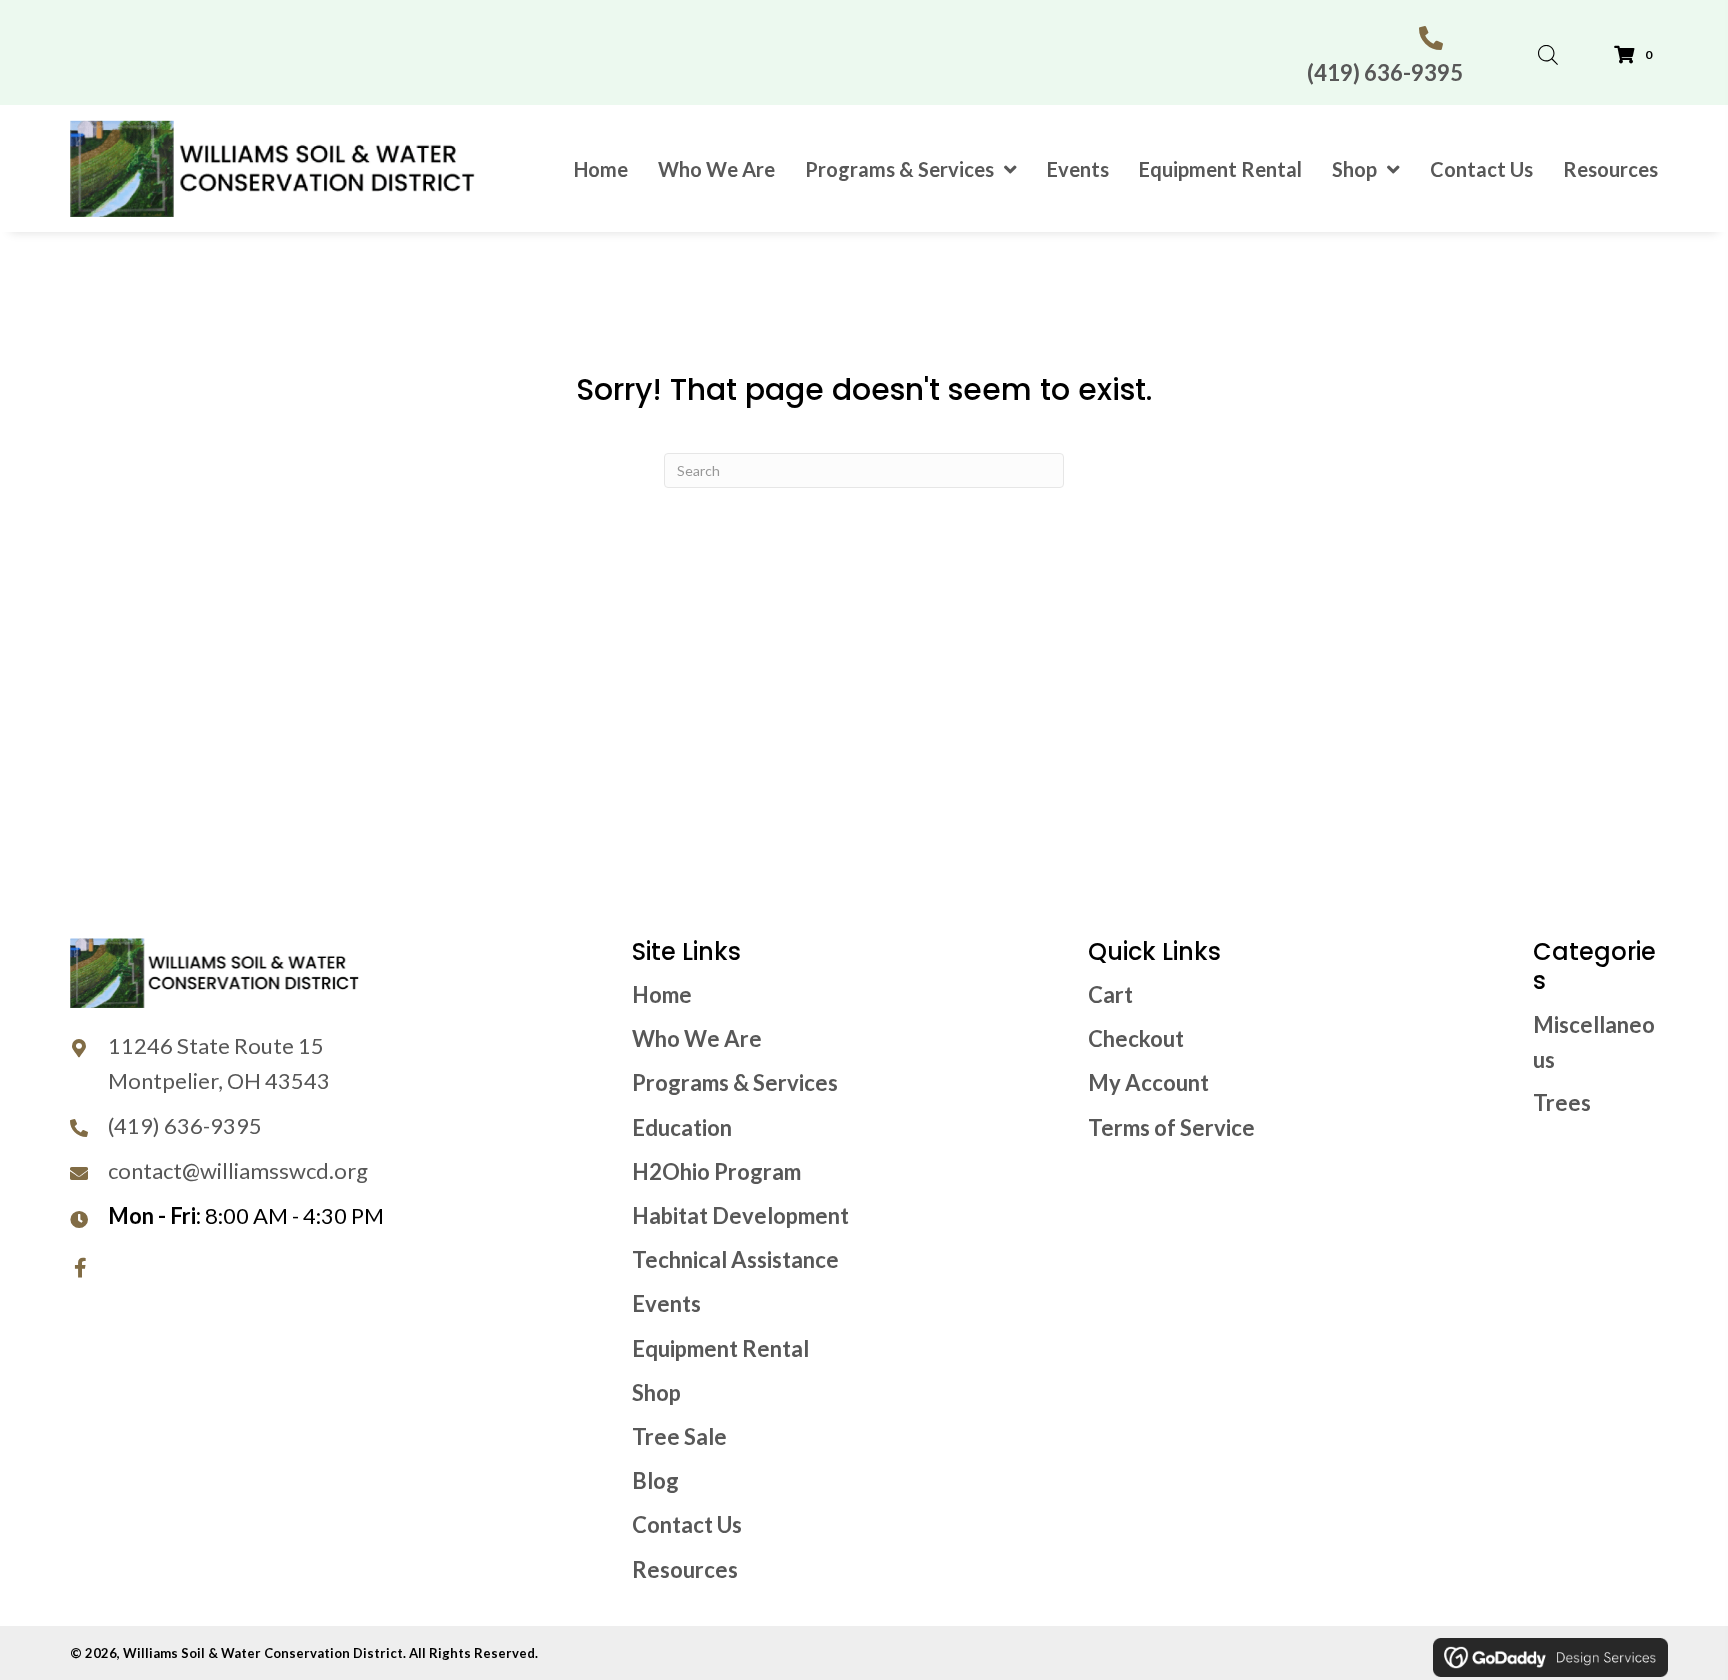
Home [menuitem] (662, 994)
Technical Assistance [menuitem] (735, 1259)
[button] (80, 1268)
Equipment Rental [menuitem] (720, 1348)
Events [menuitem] (666, 1303)
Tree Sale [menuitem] (679, 1436)
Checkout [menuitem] (1136, 1038)
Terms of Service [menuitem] (1171, 1127)
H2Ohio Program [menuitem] (716, 1171)
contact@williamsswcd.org (238, 1170)
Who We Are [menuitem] (697, 1038)
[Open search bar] (1548, 50)
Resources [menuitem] (685, 1569)
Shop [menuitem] (656, 1392)
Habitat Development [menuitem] (740, 1215)
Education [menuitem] (682, 1127)
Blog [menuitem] (655, 1480)
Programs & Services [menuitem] (735, 1082)
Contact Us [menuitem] (687, 1524)
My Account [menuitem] (1148, 1082)
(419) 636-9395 (1385, 72)
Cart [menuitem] (1110, 994)
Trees (1562, 1102)
